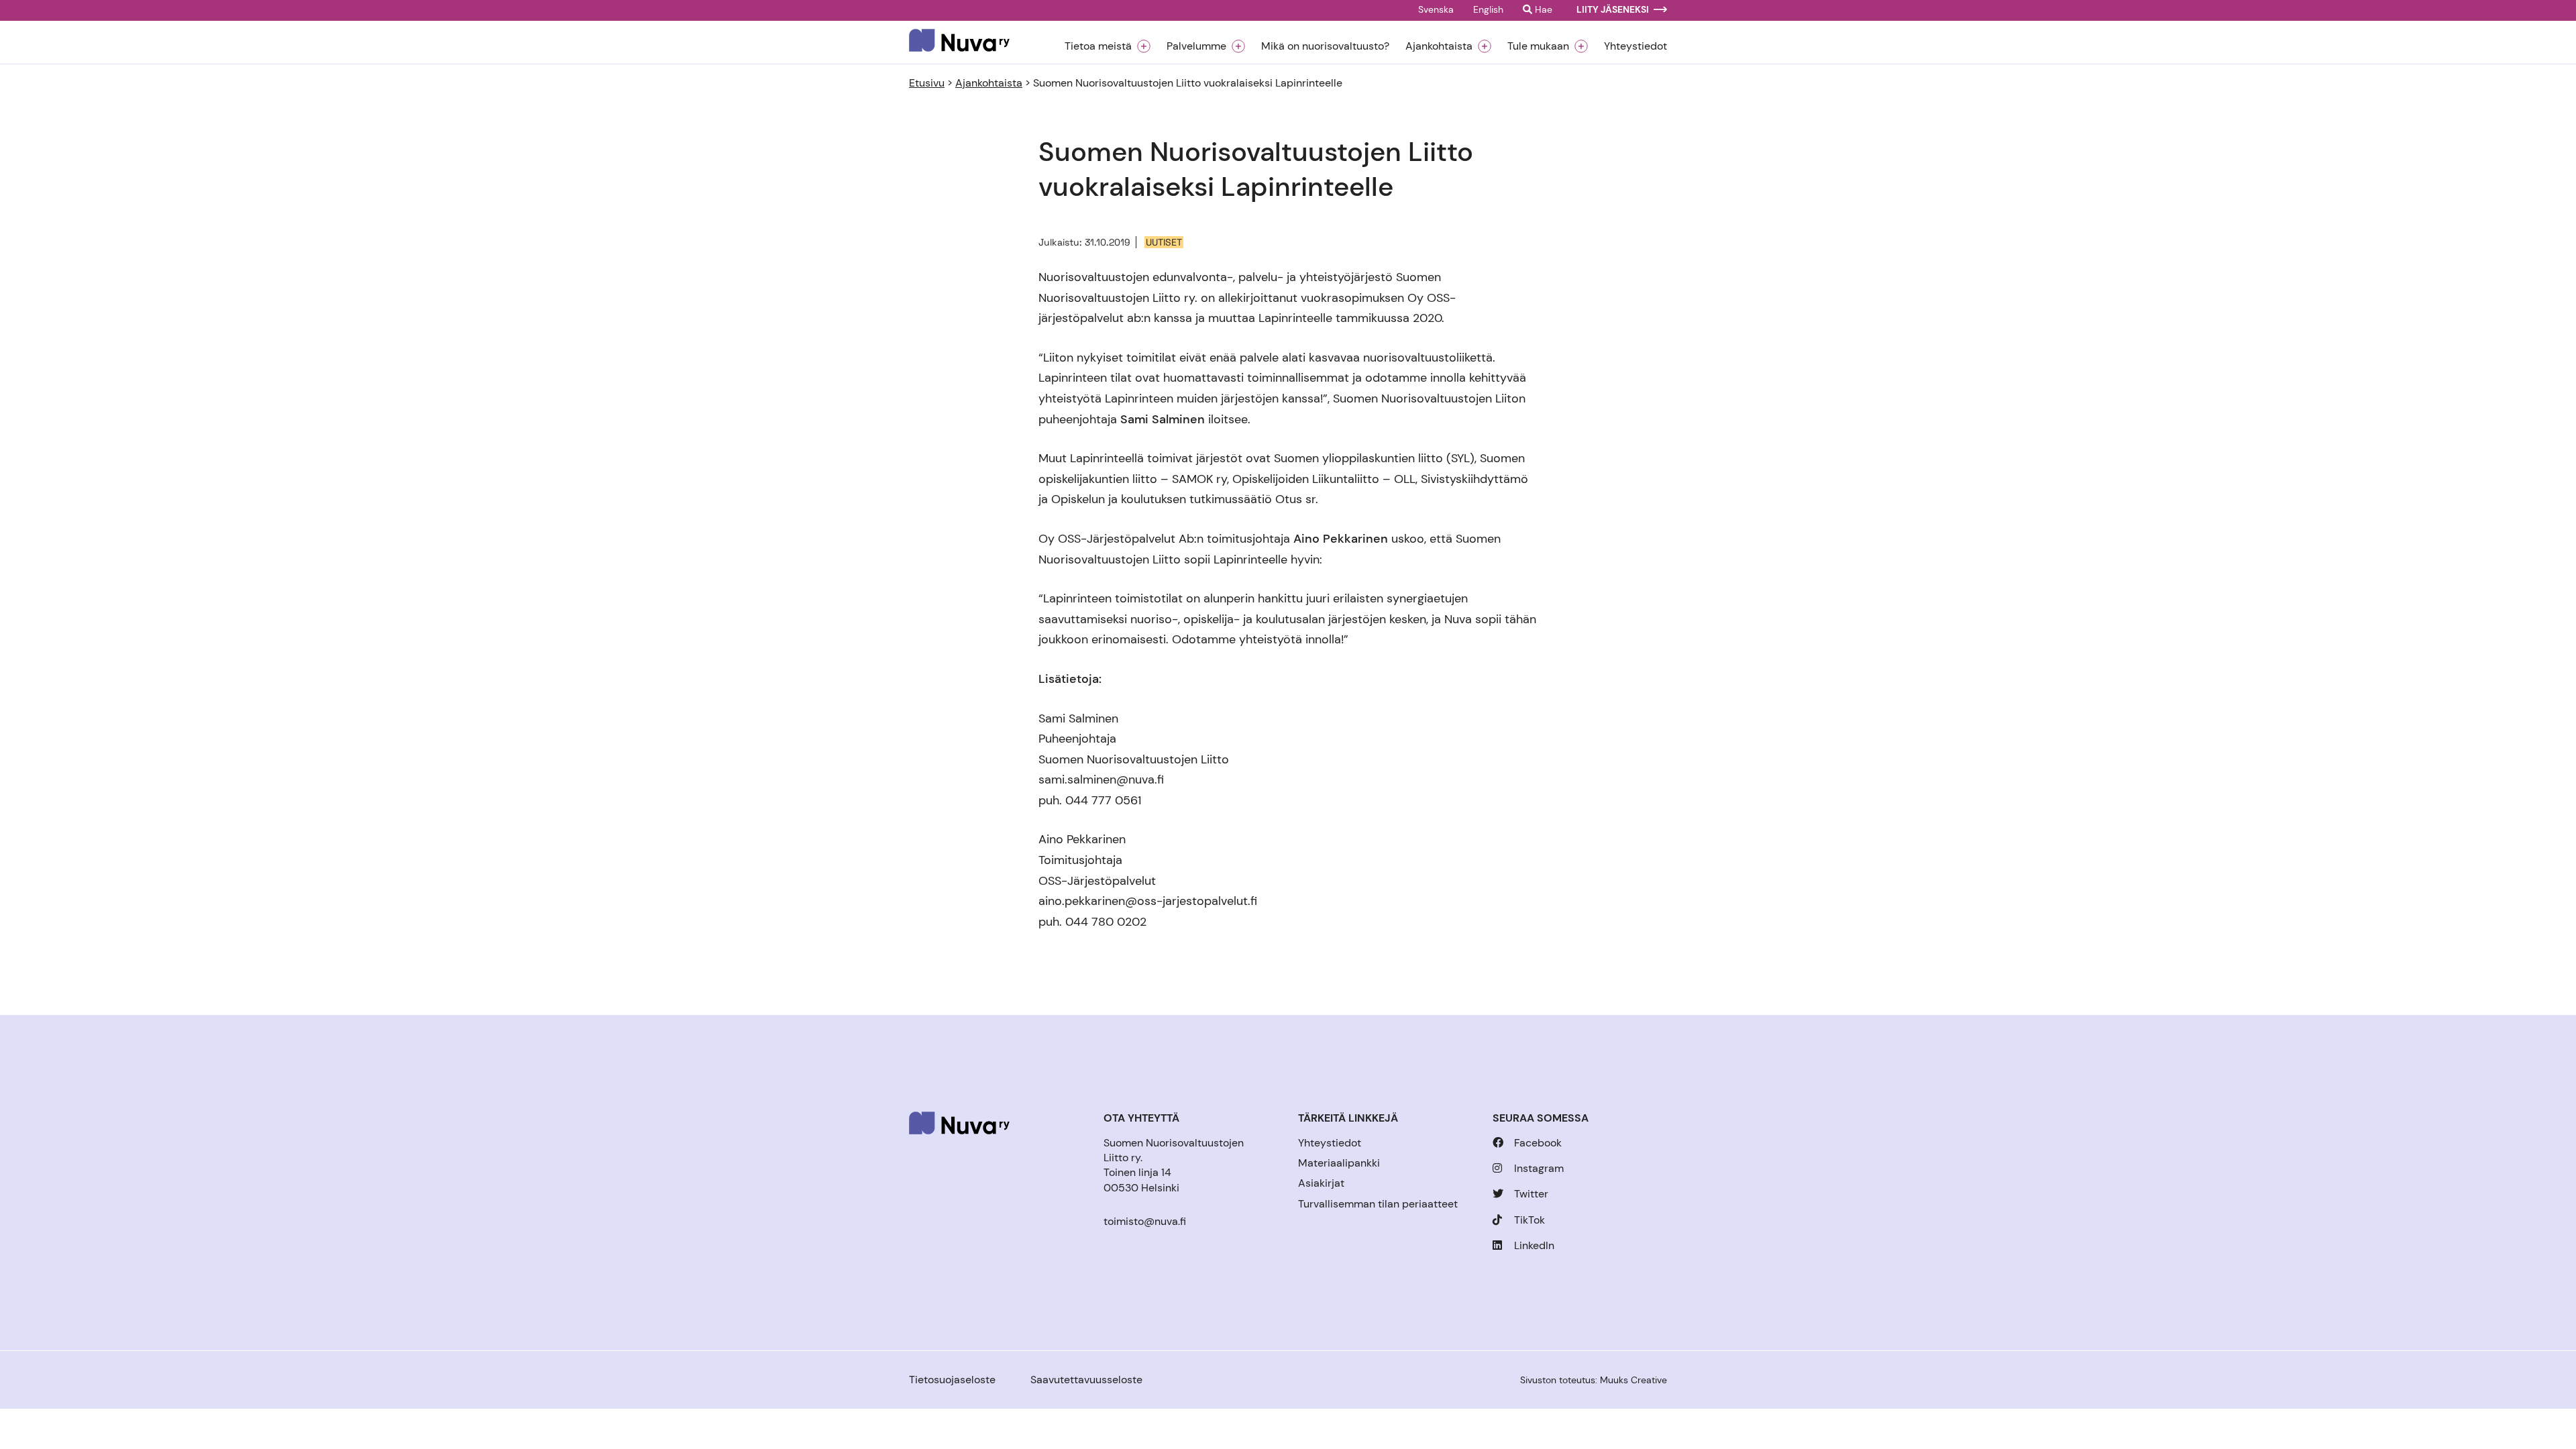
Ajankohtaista (1439, 46)
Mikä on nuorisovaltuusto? (1325, 46)
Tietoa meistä (1098, 46)
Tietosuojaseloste (952, 1380)
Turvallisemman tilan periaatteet (1378, 1204)
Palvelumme (1196, 46)
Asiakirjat (1321, 1183)
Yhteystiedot (1635, 46)
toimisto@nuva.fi (1145, 1221)
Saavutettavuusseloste (1086, 1380)
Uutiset (1164, 242)
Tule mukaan (1538, 46)
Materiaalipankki (1339, 1163)
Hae (1542, 10)
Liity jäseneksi (1613, 10)
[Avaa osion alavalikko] (1144, 46)
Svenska (1436, 10)
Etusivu (927, 83)
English (1488, 10)
